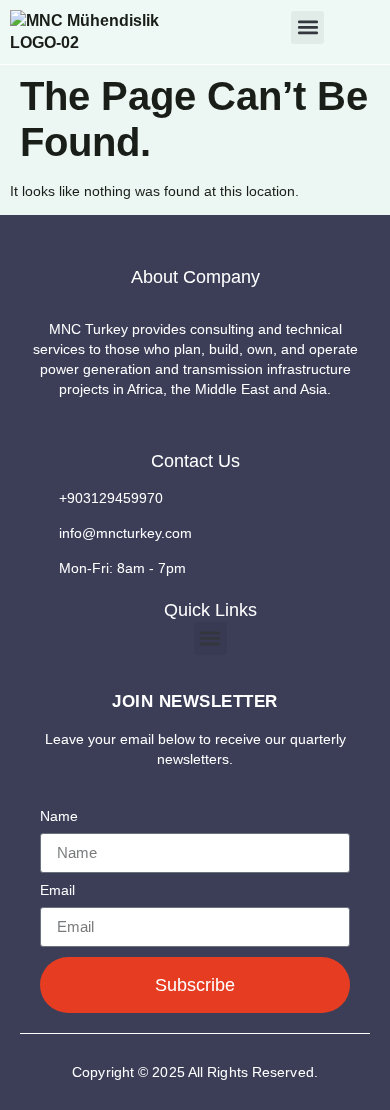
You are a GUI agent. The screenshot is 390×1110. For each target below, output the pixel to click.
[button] (307, 27)
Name (59, 816)
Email (57, 890)
